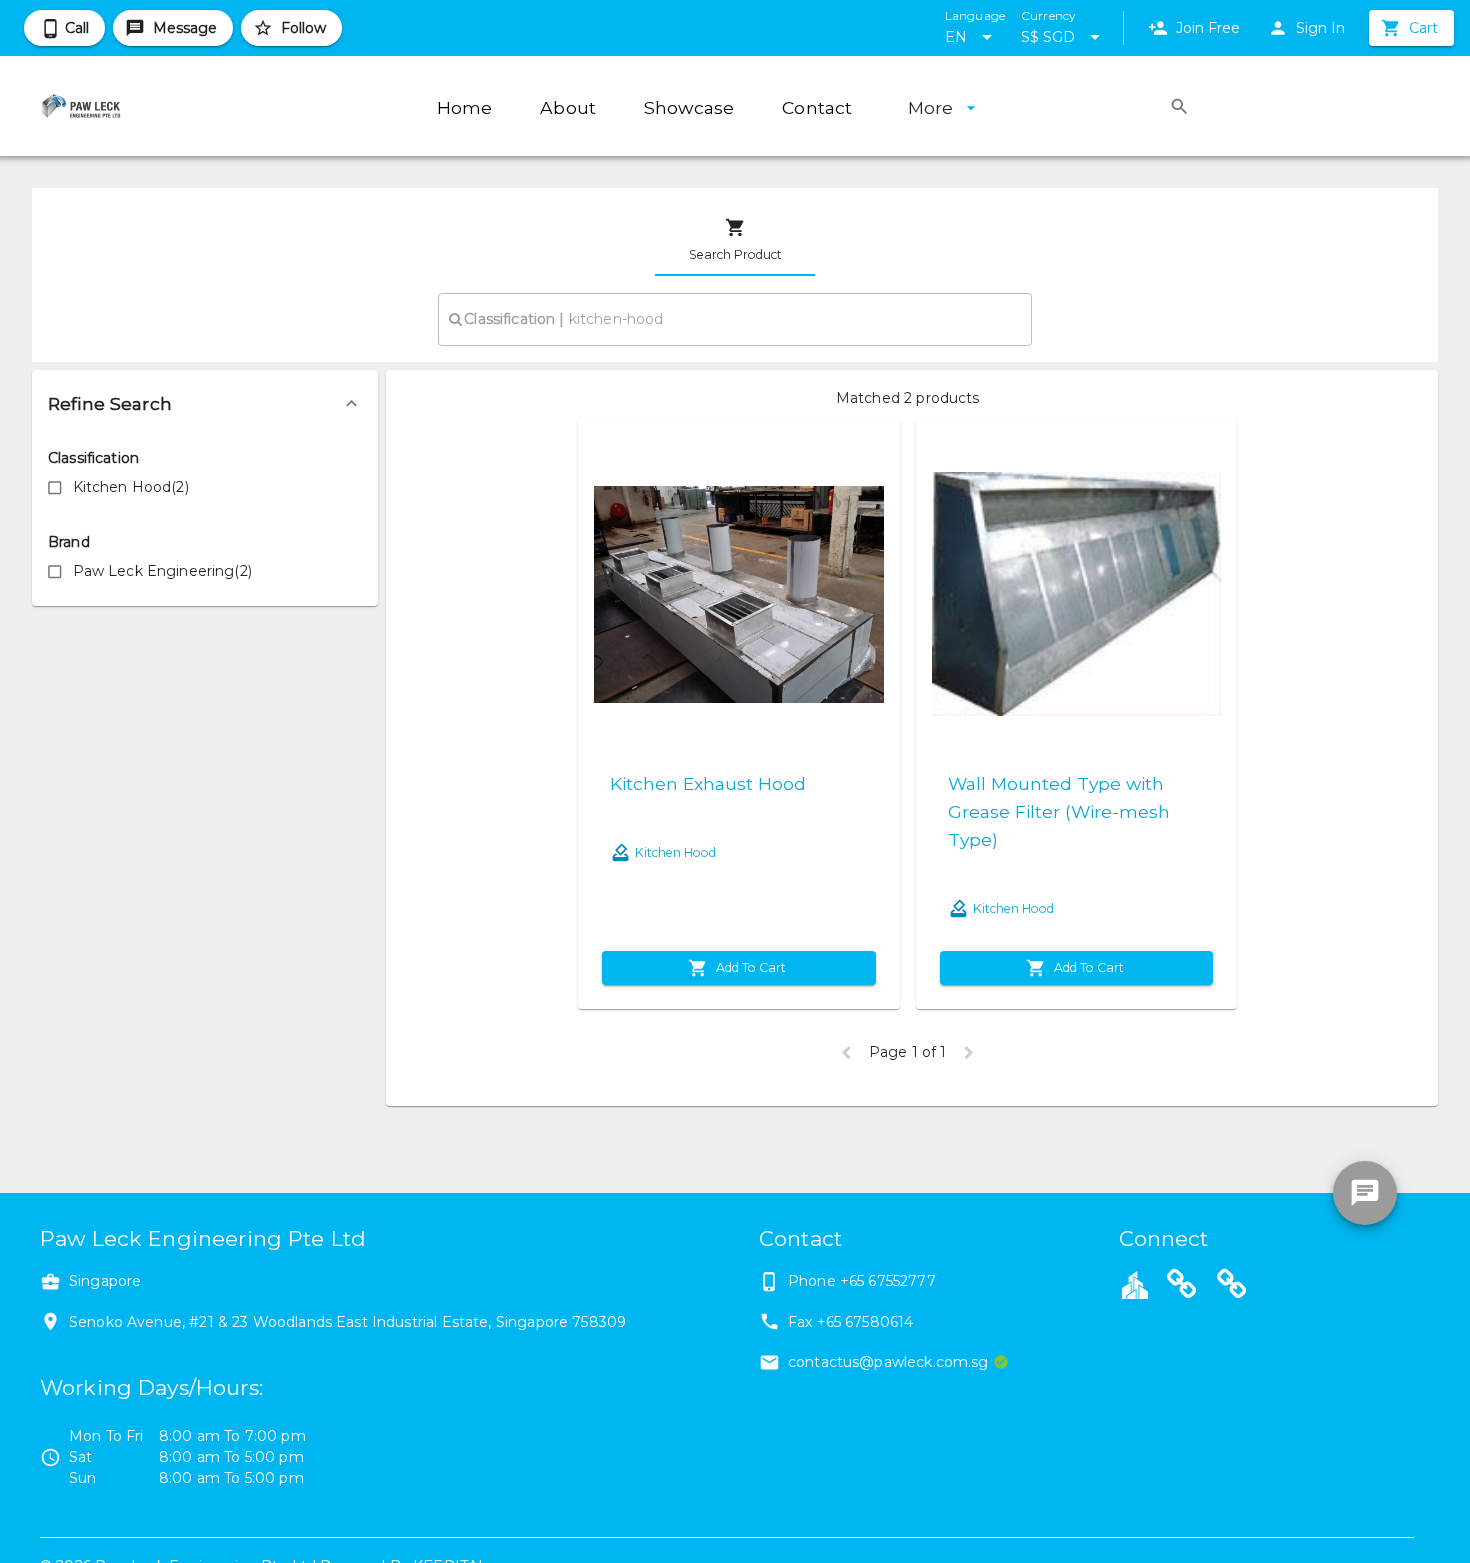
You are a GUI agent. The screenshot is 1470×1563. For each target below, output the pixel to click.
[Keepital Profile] (1135, 1284)
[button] (205, 404)
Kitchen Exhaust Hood (708, 783)
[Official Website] (1182, 1287)
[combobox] (734, 319)
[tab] (735, 240)
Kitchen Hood (675, 852)
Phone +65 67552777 (862, 1281)
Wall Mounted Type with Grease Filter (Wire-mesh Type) (1059, 811)
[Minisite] (1232, 1287)
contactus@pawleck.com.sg (888, 1362)
